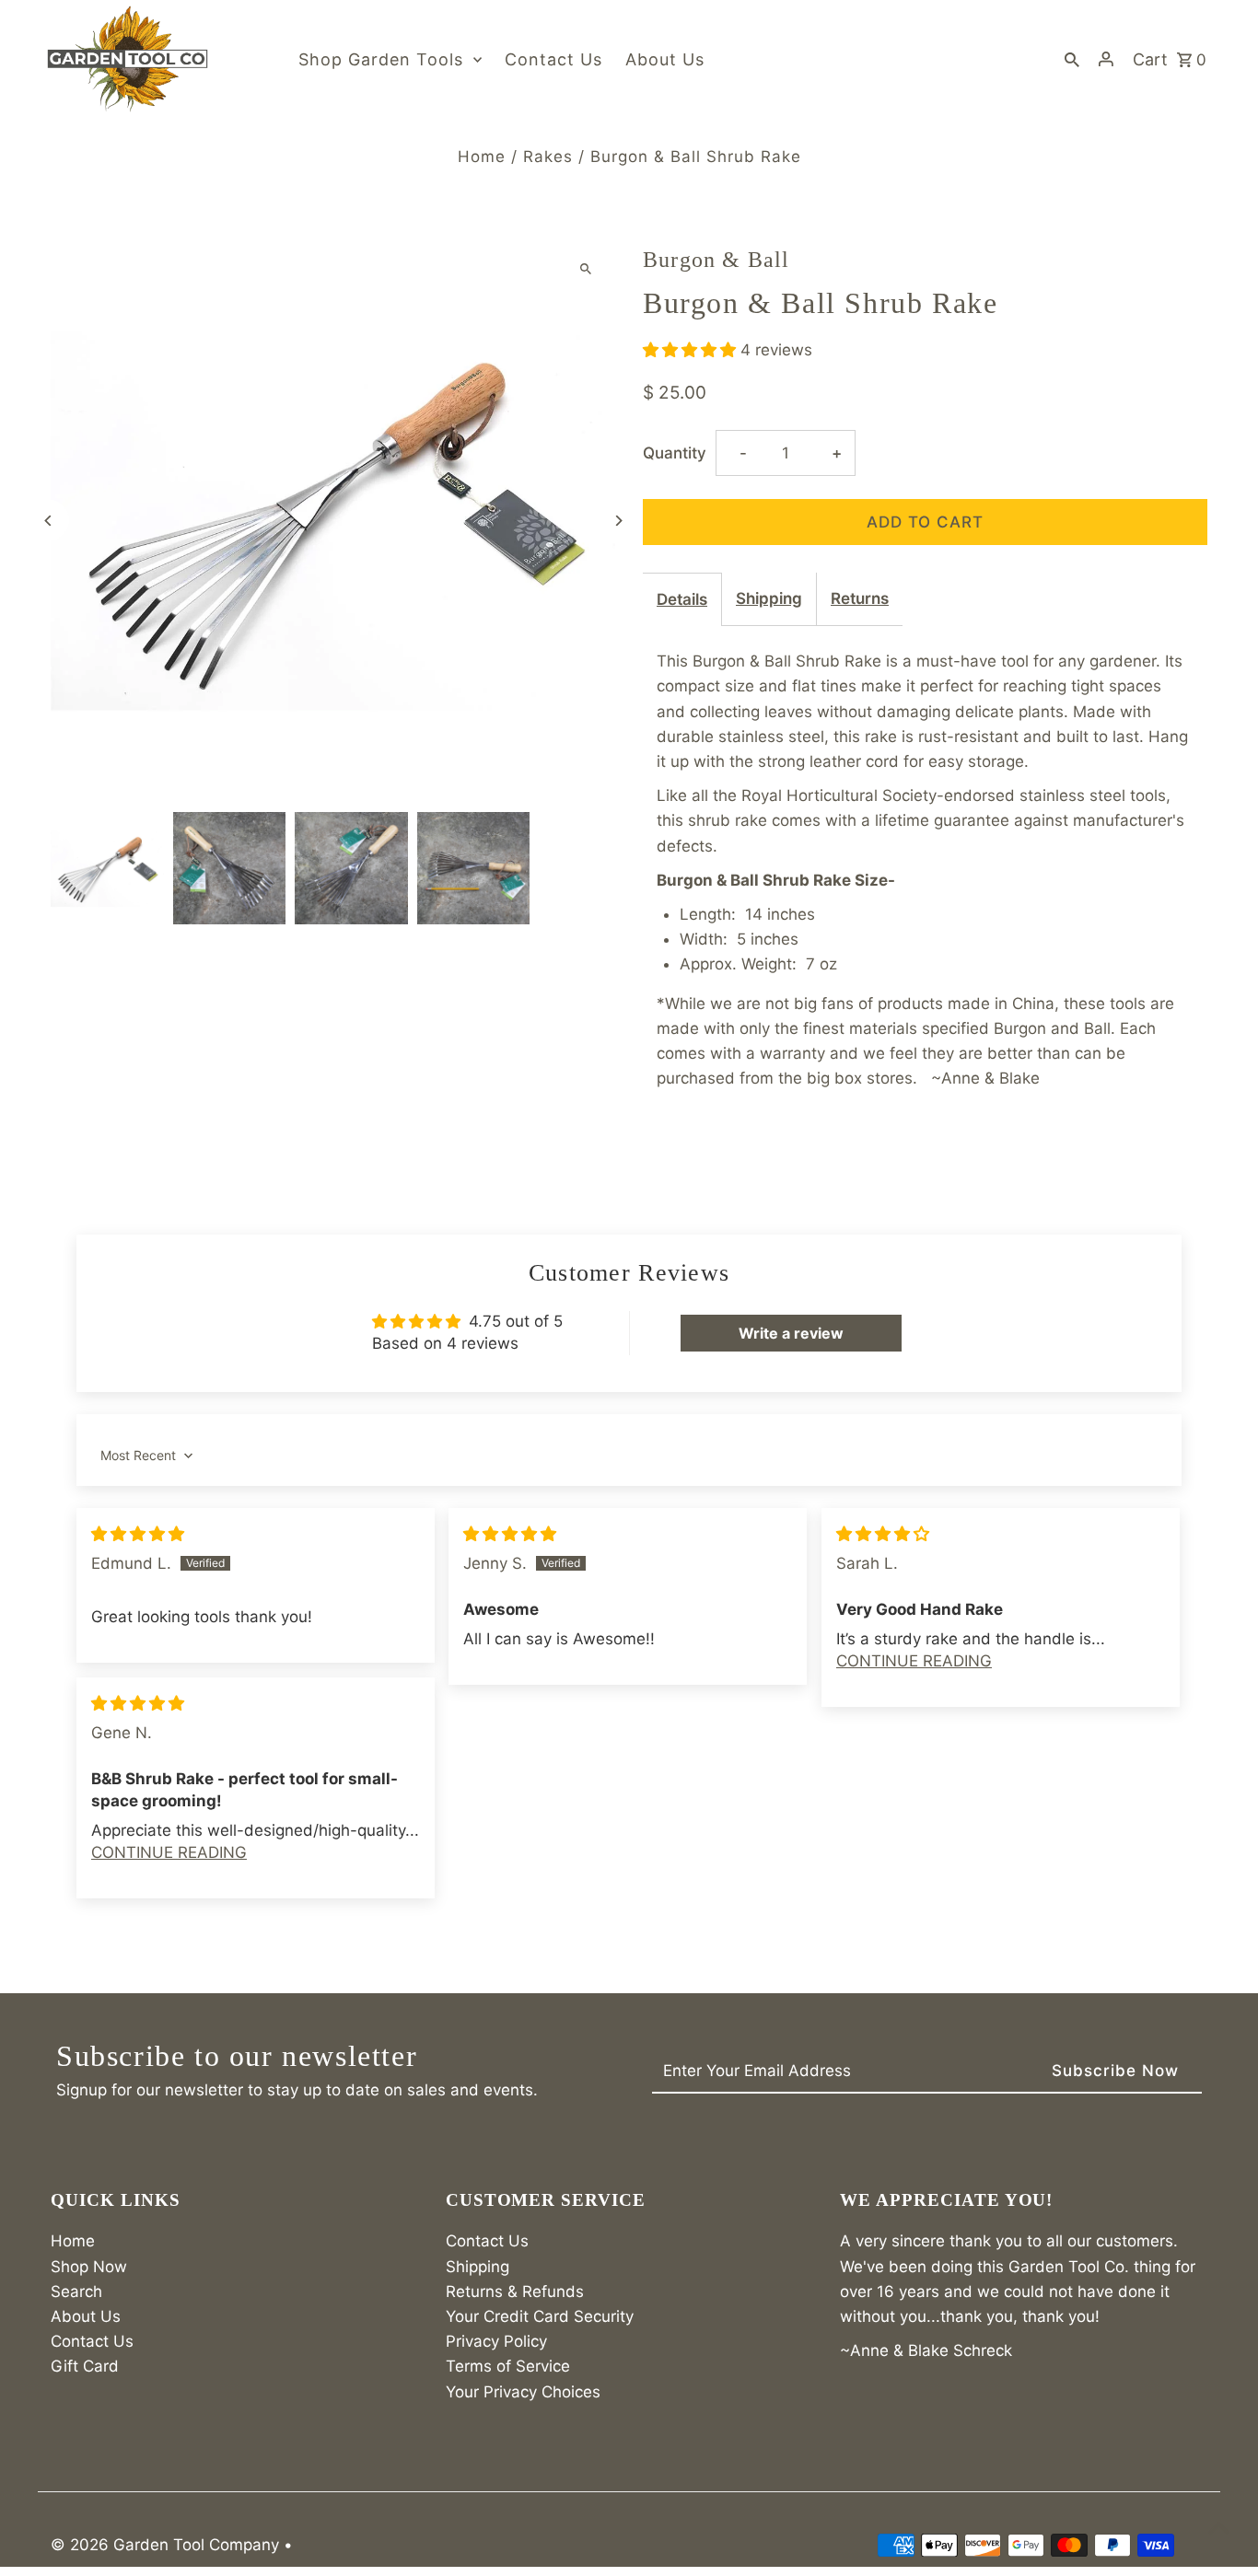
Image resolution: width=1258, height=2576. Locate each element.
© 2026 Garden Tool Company (167, 2545)
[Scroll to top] (1219, 2528)
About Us (86, 2316)
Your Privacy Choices (523, 2392)
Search (76, 2292)
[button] (692, 350)
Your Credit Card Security (540, 2316)
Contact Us (92, 2341)
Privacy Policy (496, 2341)
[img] (138, 1534)
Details (682, 599)
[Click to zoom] (585, 268)
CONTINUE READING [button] (914, 1661)
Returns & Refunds (515, 2292)
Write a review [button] (791, 1333)
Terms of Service (508, 2366)
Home (482, 157)
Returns (860, 598)
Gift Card (85, 2366)
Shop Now (89, 2267)
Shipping (769, 598)
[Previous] (48, 521)
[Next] (617, 521)
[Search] (1072, 59)
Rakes (548, 157)
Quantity (675, 453)
